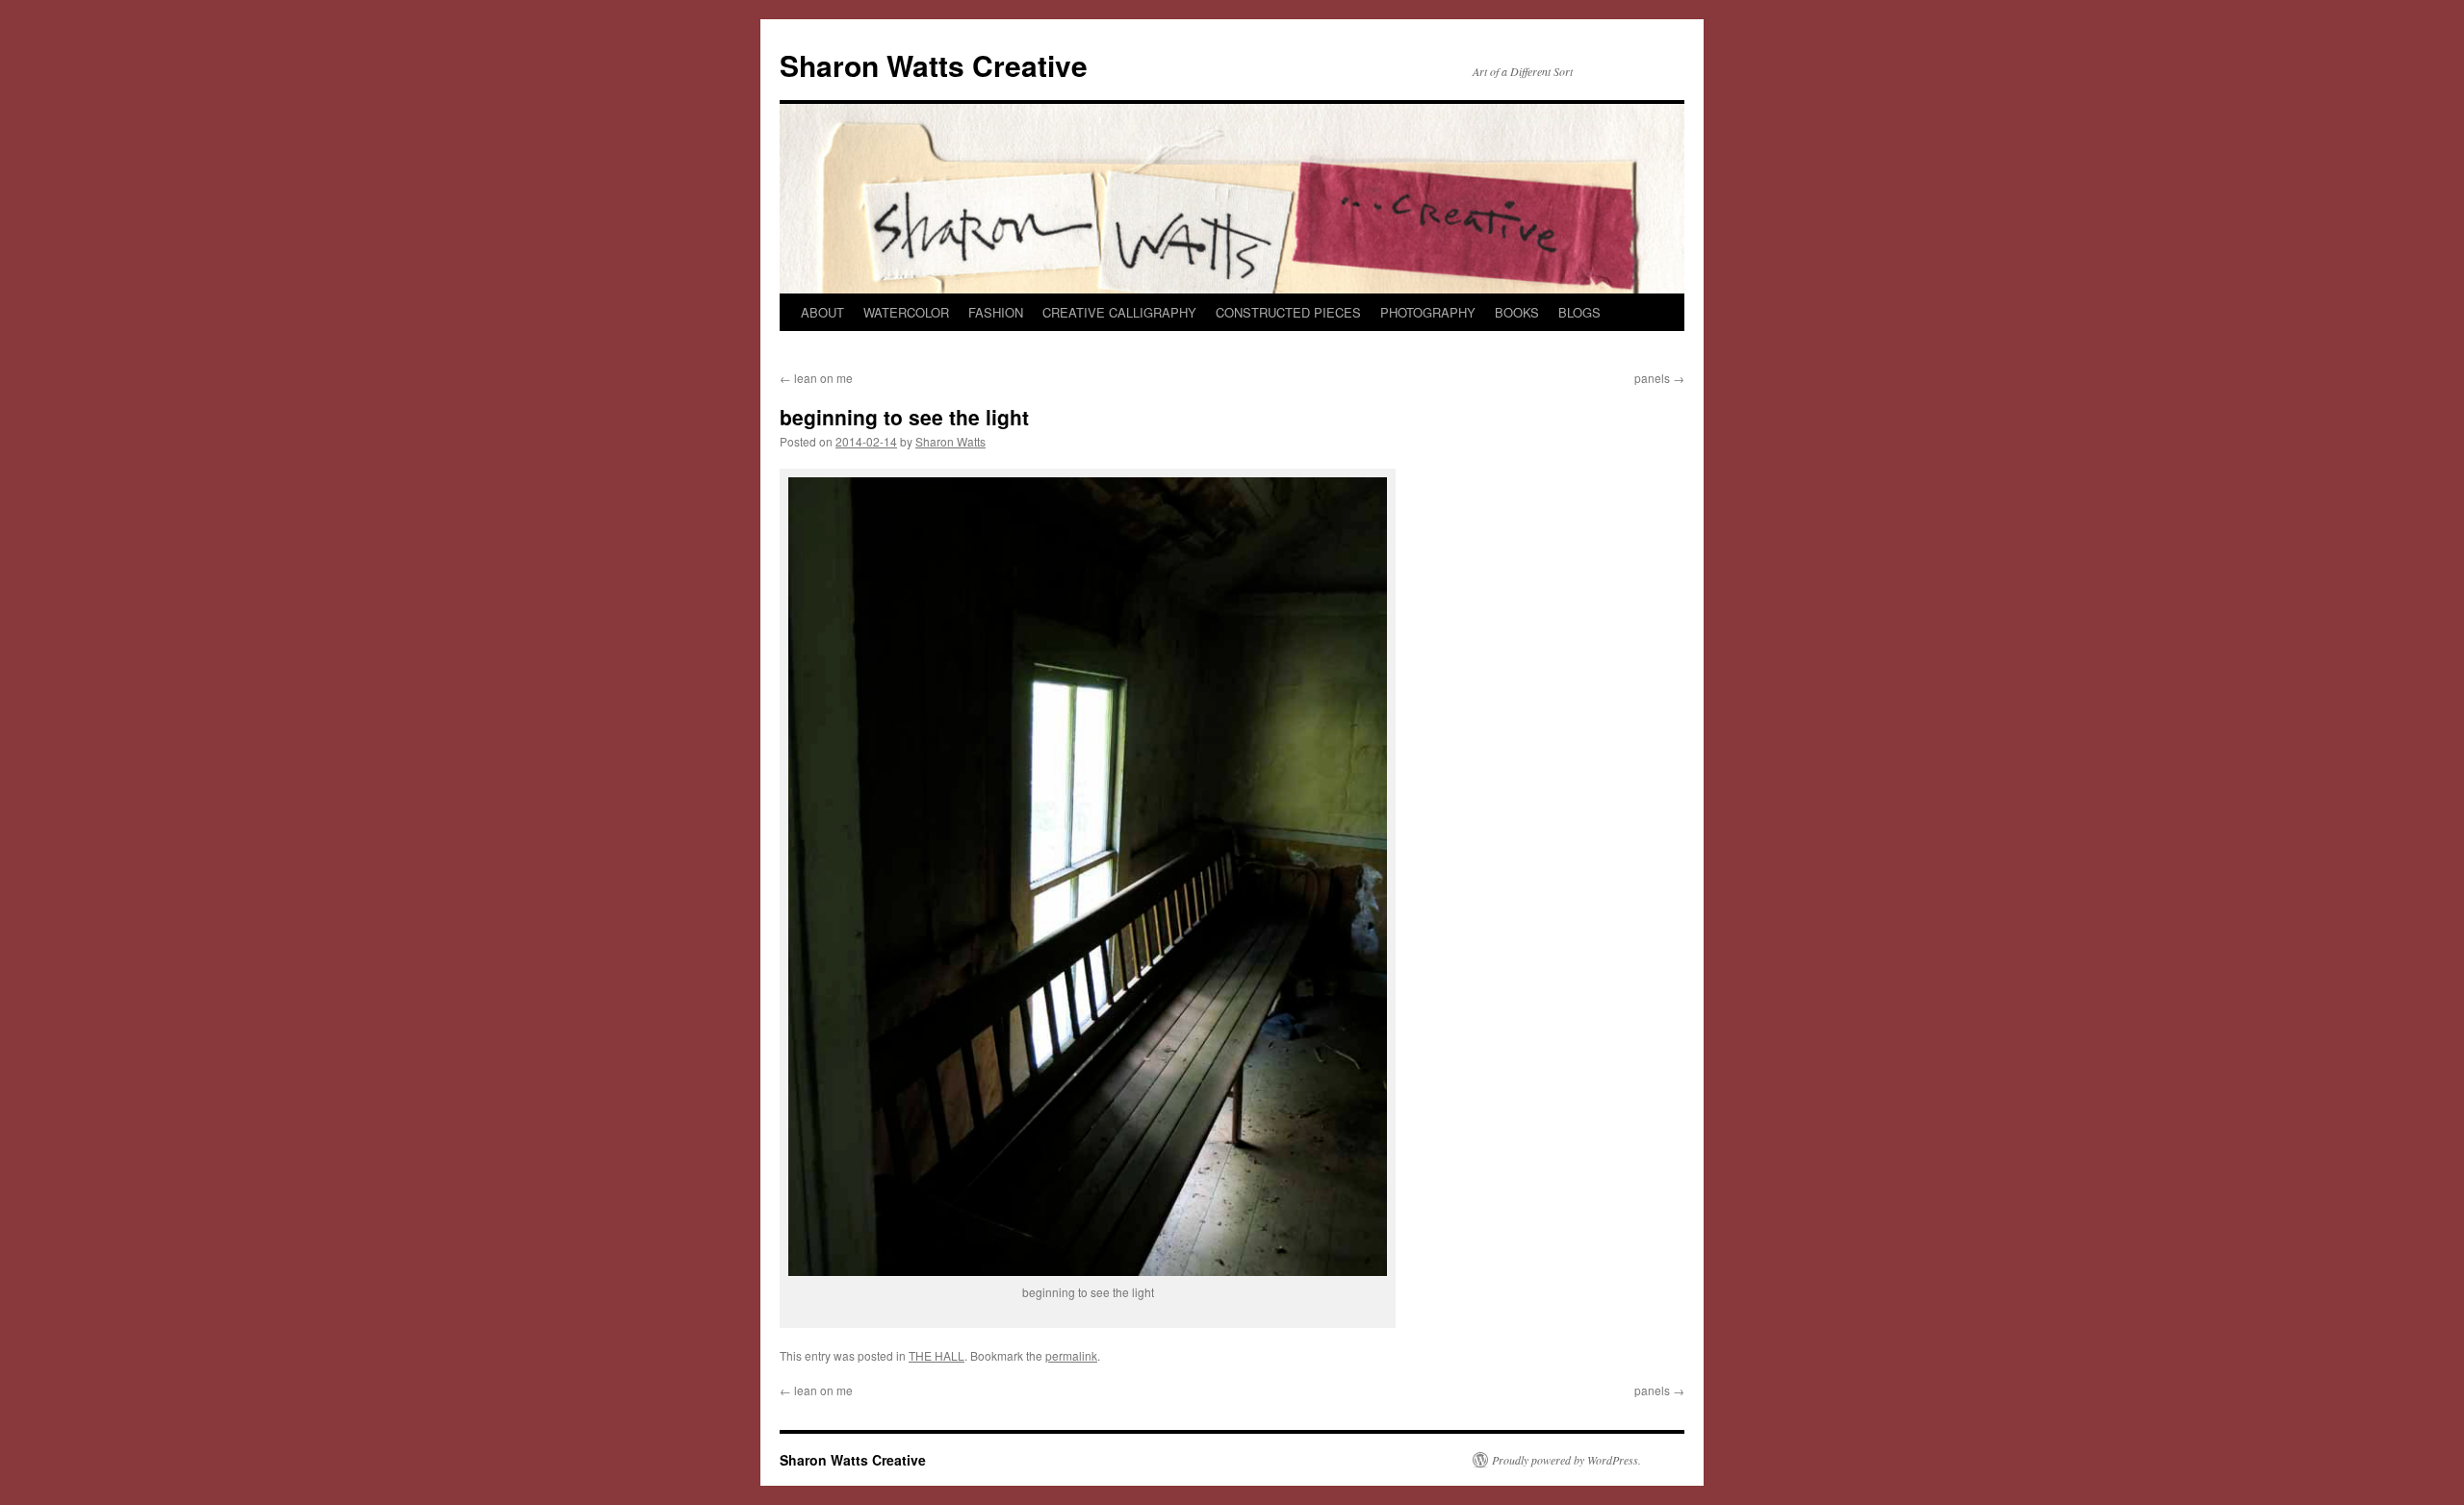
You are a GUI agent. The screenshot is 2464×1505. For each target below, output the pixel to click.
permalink (1071, 1355)
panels (1659, 378)
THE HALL (937, 1355)
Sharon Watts (950, 441)
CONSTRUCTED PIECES (1288, 312)
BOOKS (1517, 312)
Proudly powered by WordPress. (1566, 1460)
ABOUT (822, 312)
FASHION (996, 312)
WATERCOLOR (906, 312)
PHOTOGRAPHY (1428, 312)
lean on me (816, 378)
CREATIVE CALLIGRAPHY (1119, 312)
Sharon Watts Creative (934, 65)
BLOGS (1579, 312)
